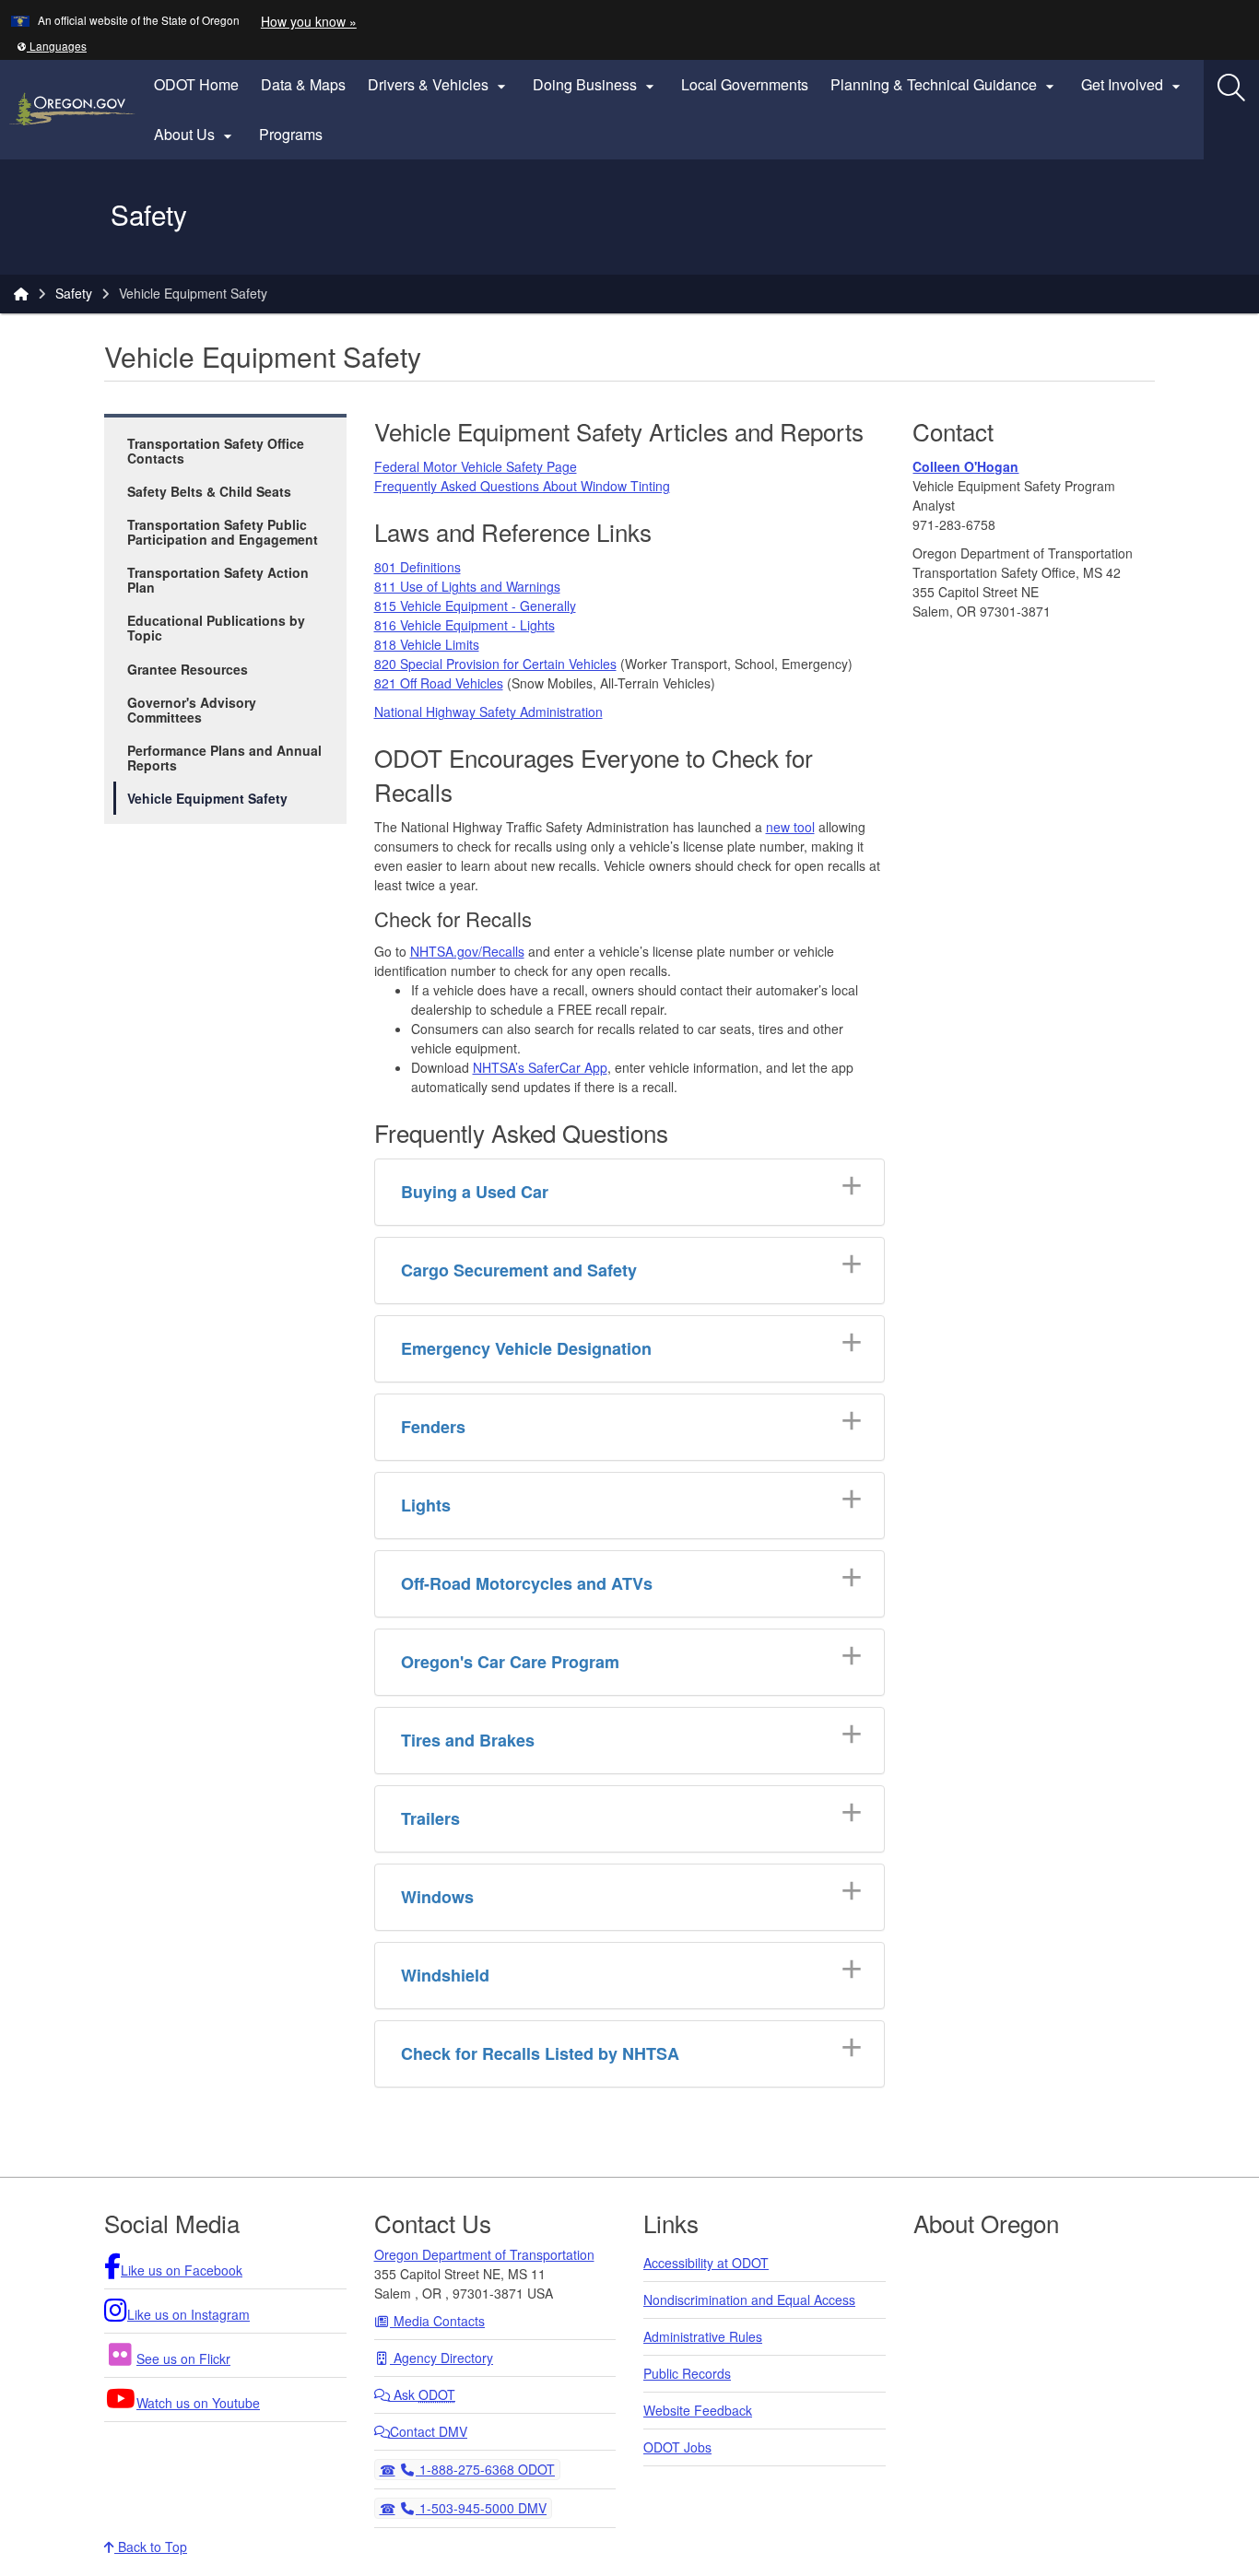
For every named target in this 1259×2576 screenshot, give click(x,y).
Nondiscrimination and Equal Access (749, 2300)
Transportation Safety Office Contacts (216, 451)
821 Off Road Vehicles (439, 683)
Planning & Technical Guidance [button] (945, 85)
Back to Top (151, 2547)
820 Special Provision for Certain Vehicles (495, 664)
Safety (74, 293)
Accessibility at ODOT (706, 2263)
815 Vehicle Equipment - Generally (475, 606)
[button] (52, 46)
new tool (790, 827)
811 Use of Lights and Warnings (467, 586)
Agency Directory (441, 2358)
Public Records (687, 2373)
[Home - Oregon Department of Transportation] (21, 293)
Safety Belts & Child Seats (209, 491)
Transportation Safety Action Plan (218, 580)
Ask (423, 2394)
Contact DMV (429, 2431)
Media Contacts (437, 2321)
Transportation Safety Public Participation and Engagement (223, 532)
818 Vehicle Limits (427, 644)
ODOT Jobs (677, 2447)
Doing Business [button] (596, 85)
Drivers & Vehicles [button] (439, 85)
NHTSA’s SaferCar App (540, 1067)
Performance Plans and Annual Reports (224, 758)
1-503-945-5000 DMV (481, 2507)
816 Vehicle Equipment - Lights (465, 625)
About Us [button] (195, 135)
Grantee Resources (188, 669)
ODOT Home (196, 84)
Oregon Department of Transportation (484, 2254)
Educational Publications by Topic (216, 628)
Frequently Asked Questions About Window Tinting (522, 486)
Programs (291, 134)
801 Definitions (418, 567)
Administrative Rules (703, 2336)
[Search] (1231, 88)
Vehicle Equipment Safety (207, 798)
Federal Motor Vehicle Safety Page (476, 466)
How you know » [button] (309, 21)
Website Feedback (698, 2410)
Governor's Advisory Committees (192, 710)
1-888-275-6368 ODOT (485, 2469)
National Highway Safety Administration (488, 712)
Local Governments (745, 84)
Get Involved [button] (1133, 85)
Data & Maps (303, 84)
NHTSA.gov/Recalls (467, 951)
